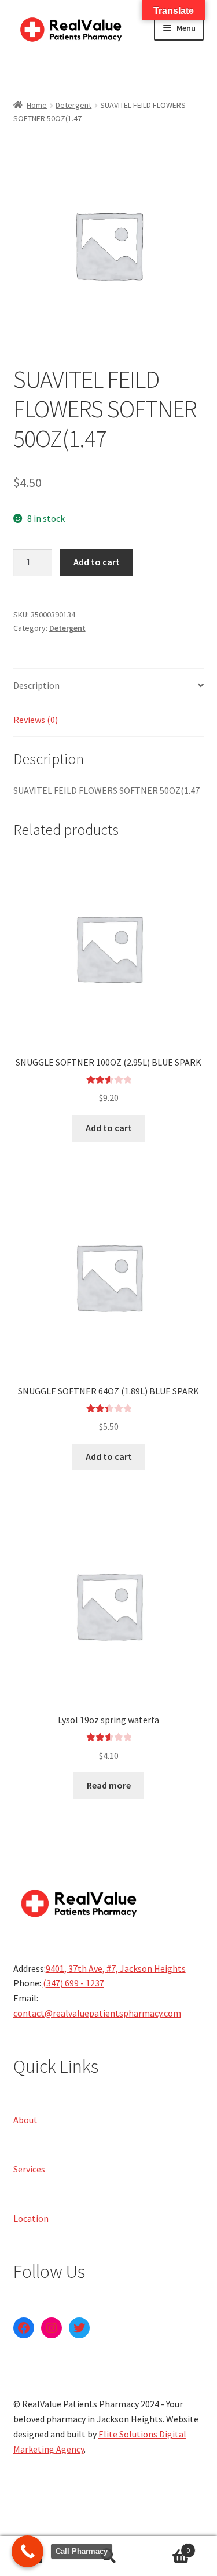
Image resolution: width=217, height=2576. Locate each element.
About (25, 2119)
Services (29, 2168)
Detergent (73, 105)
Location (31, 2218)
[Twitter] (79, 2328)
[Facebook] (24, 2328)
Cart (167, 2546)
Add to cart (97, 562)
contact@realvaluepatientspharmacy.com (97, 2013)
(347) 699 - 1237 (73, 1983)
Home (37, 105)
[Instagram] (52, 2328)
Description (36, 685)
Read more (109, 1785)
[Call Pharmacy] (27, 2551)
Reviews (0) (36, 720)
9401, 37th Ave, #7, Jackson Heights (116, 1968)
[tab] (109, 686)
